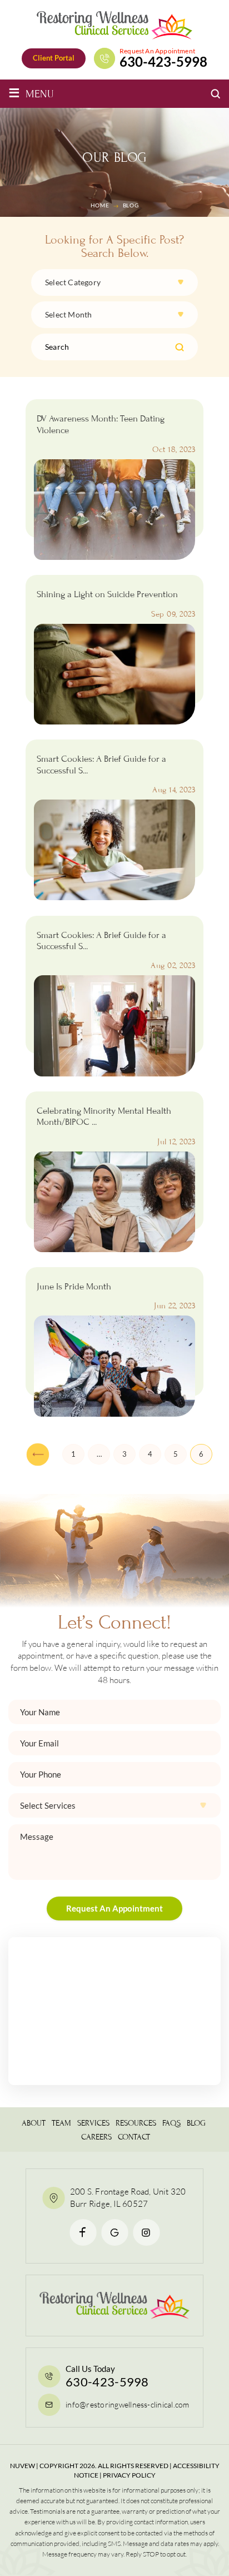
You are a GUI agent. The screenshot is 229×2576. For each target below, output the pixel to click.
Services (93, 2123)
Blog (196, 2123)
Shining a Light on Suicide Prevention (107, 594)
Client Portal (54, 58)
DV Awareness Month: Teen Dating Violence (101, 424)
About (34, 2123)
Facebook (83, 2232)
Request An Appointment (114, 1908)
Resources (136, 2123)
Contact (134, 2137)
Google (115, 2232)
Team (61, 2123)
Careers (96, 2137)
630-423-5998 (163, 62)
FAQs (171, 2123)
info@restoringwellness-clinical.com (127, 2404)
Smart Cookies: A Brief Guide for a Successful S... (101, 765)
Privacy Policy (129, 2475)
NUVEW (23, 2466)
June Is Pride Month (74, 1287)
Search (180, 347)
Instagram (146, 2232)
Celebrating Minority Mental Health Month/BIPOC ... (104, 1116)
